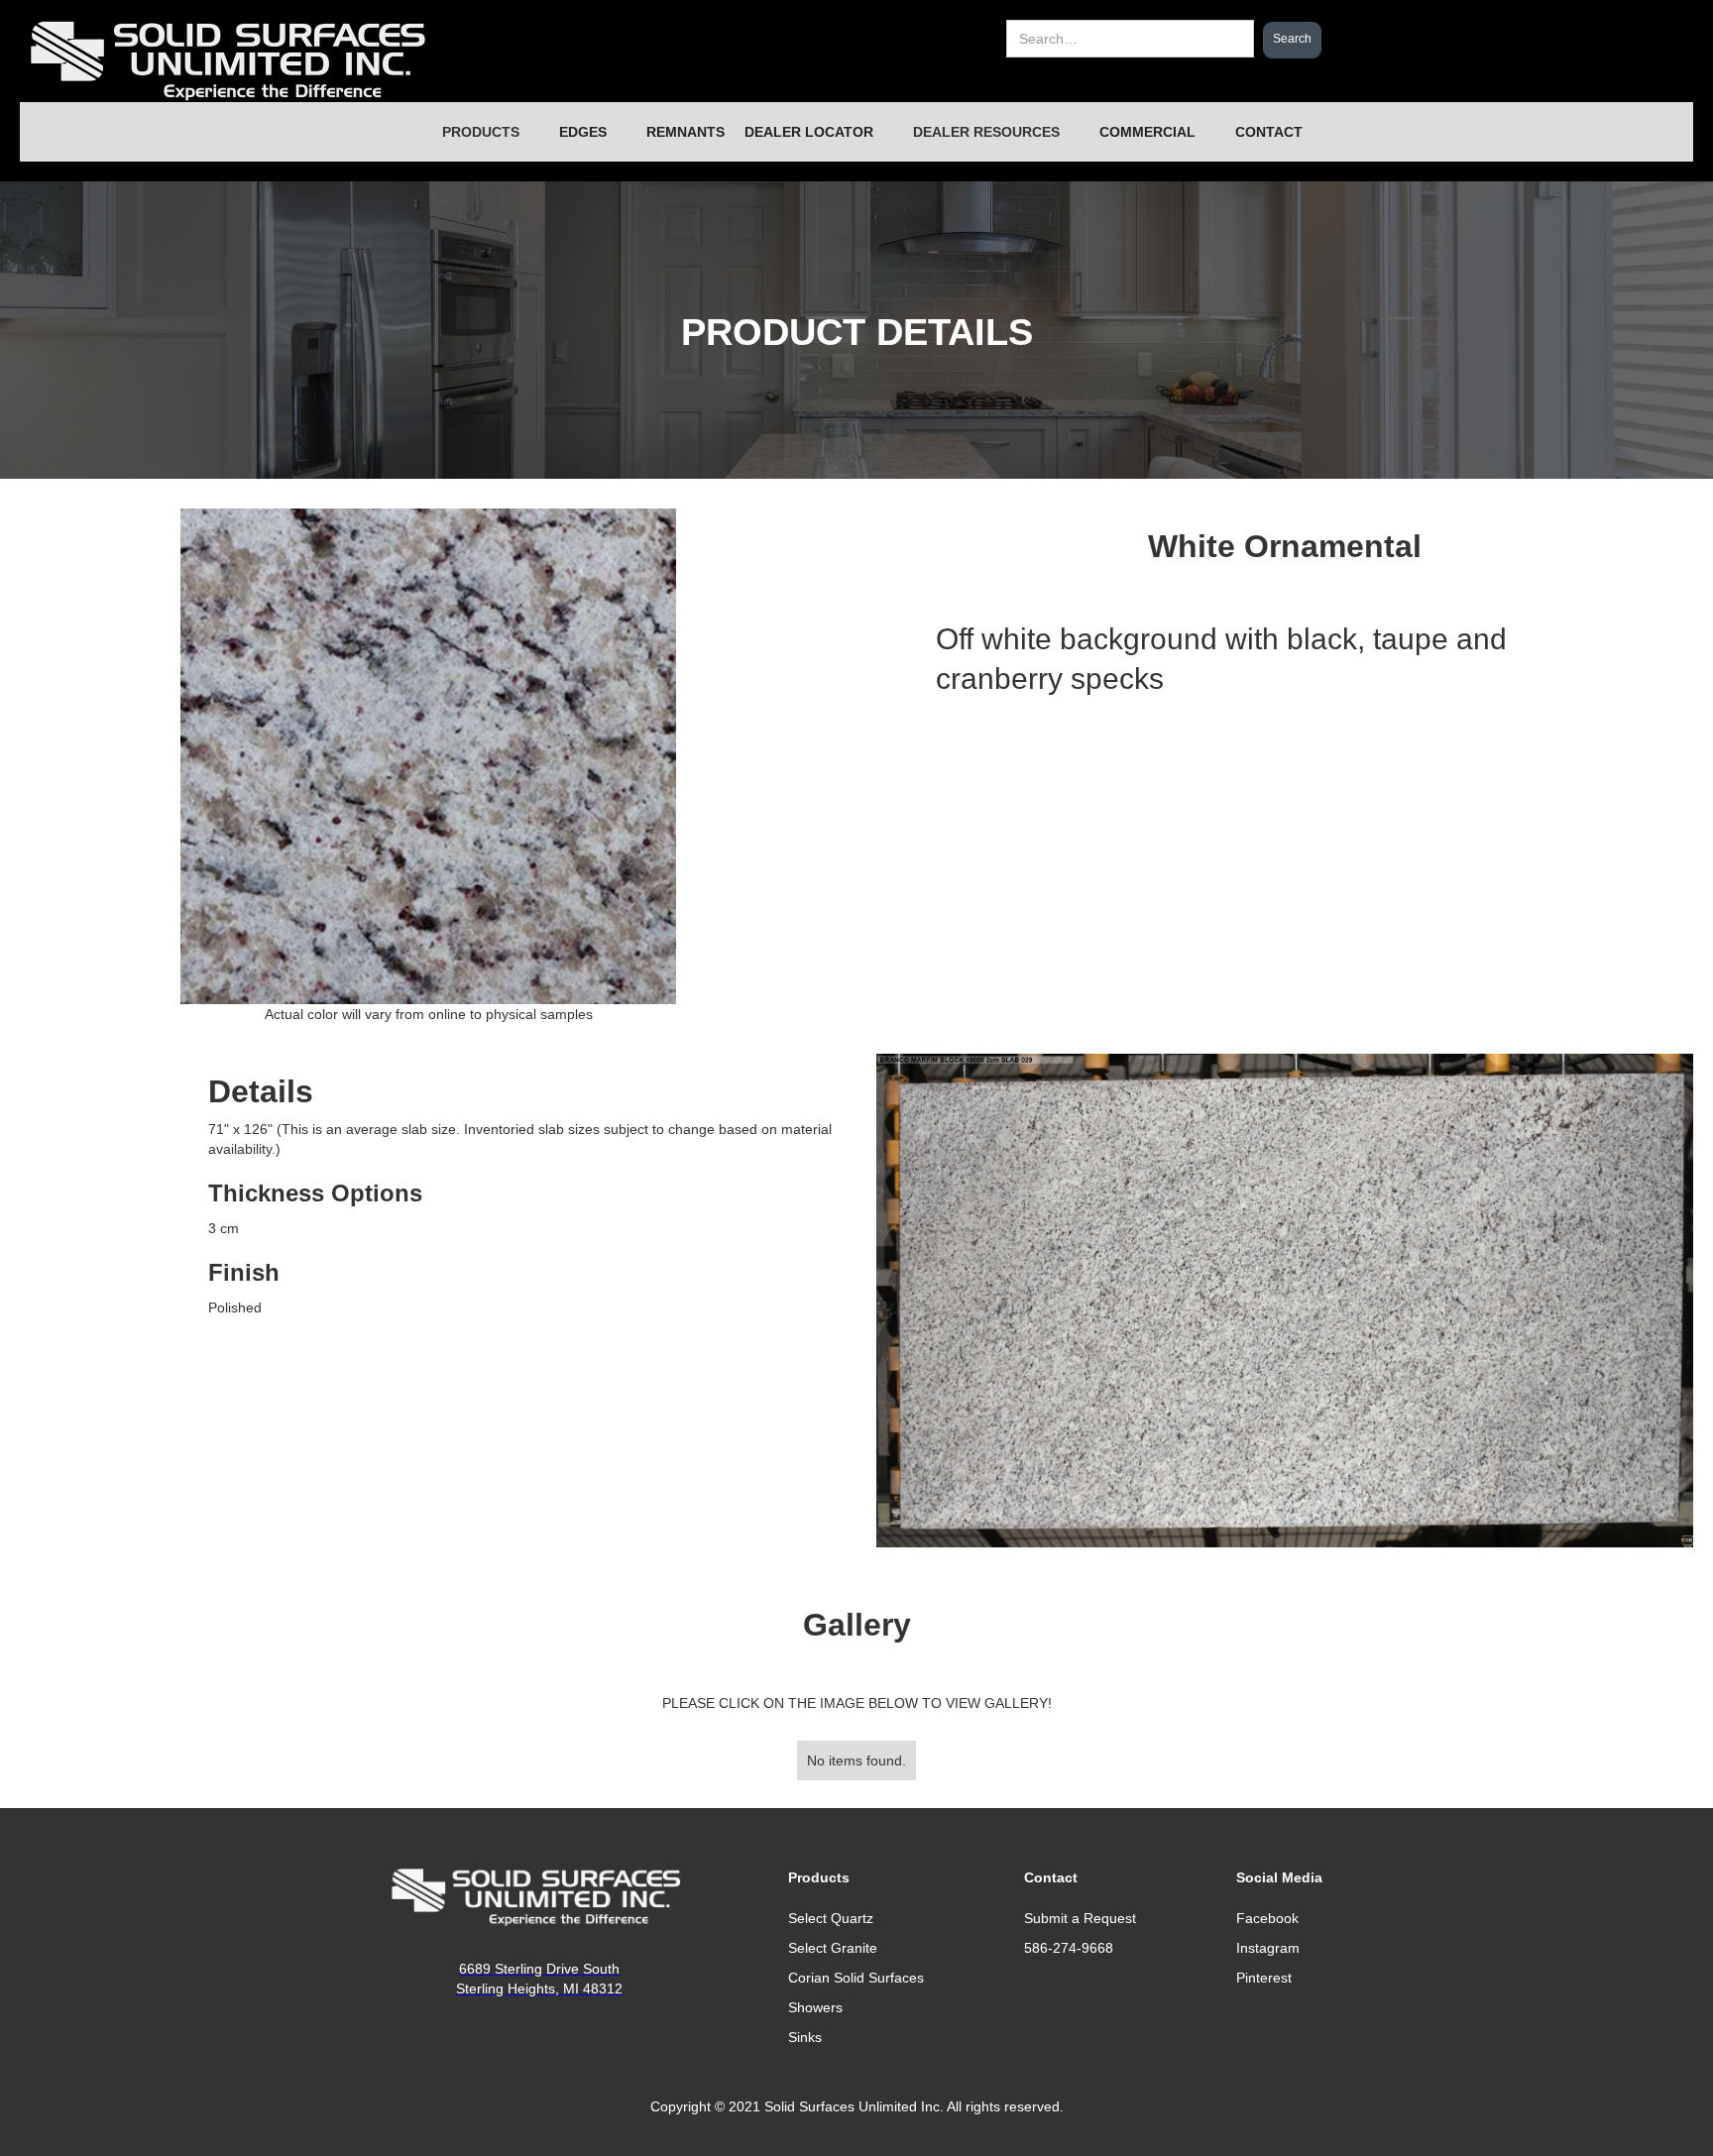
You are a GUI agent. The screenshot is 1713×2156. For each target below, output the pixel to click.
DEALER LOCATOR (809, 132)
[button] (481, 132)
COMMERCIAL (1147, 132)
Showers (815, 2007)
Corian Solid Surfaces (856, 1978)
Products (819, 1877)
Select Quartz (831, 1918)
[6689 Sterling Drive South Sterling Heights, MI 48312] (539, 1897)
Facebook (1267, 1918)
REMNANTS (685, 132)
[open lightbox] (1285, 1301)
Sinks (805, 2037)
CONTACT (1269, 132)
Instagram (1268, 1948)
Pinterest (1264, 1978)
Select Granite (833, 1948)
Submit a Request (1080, 1918)
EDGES (583, 132)
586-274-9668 (1069, 1948)
